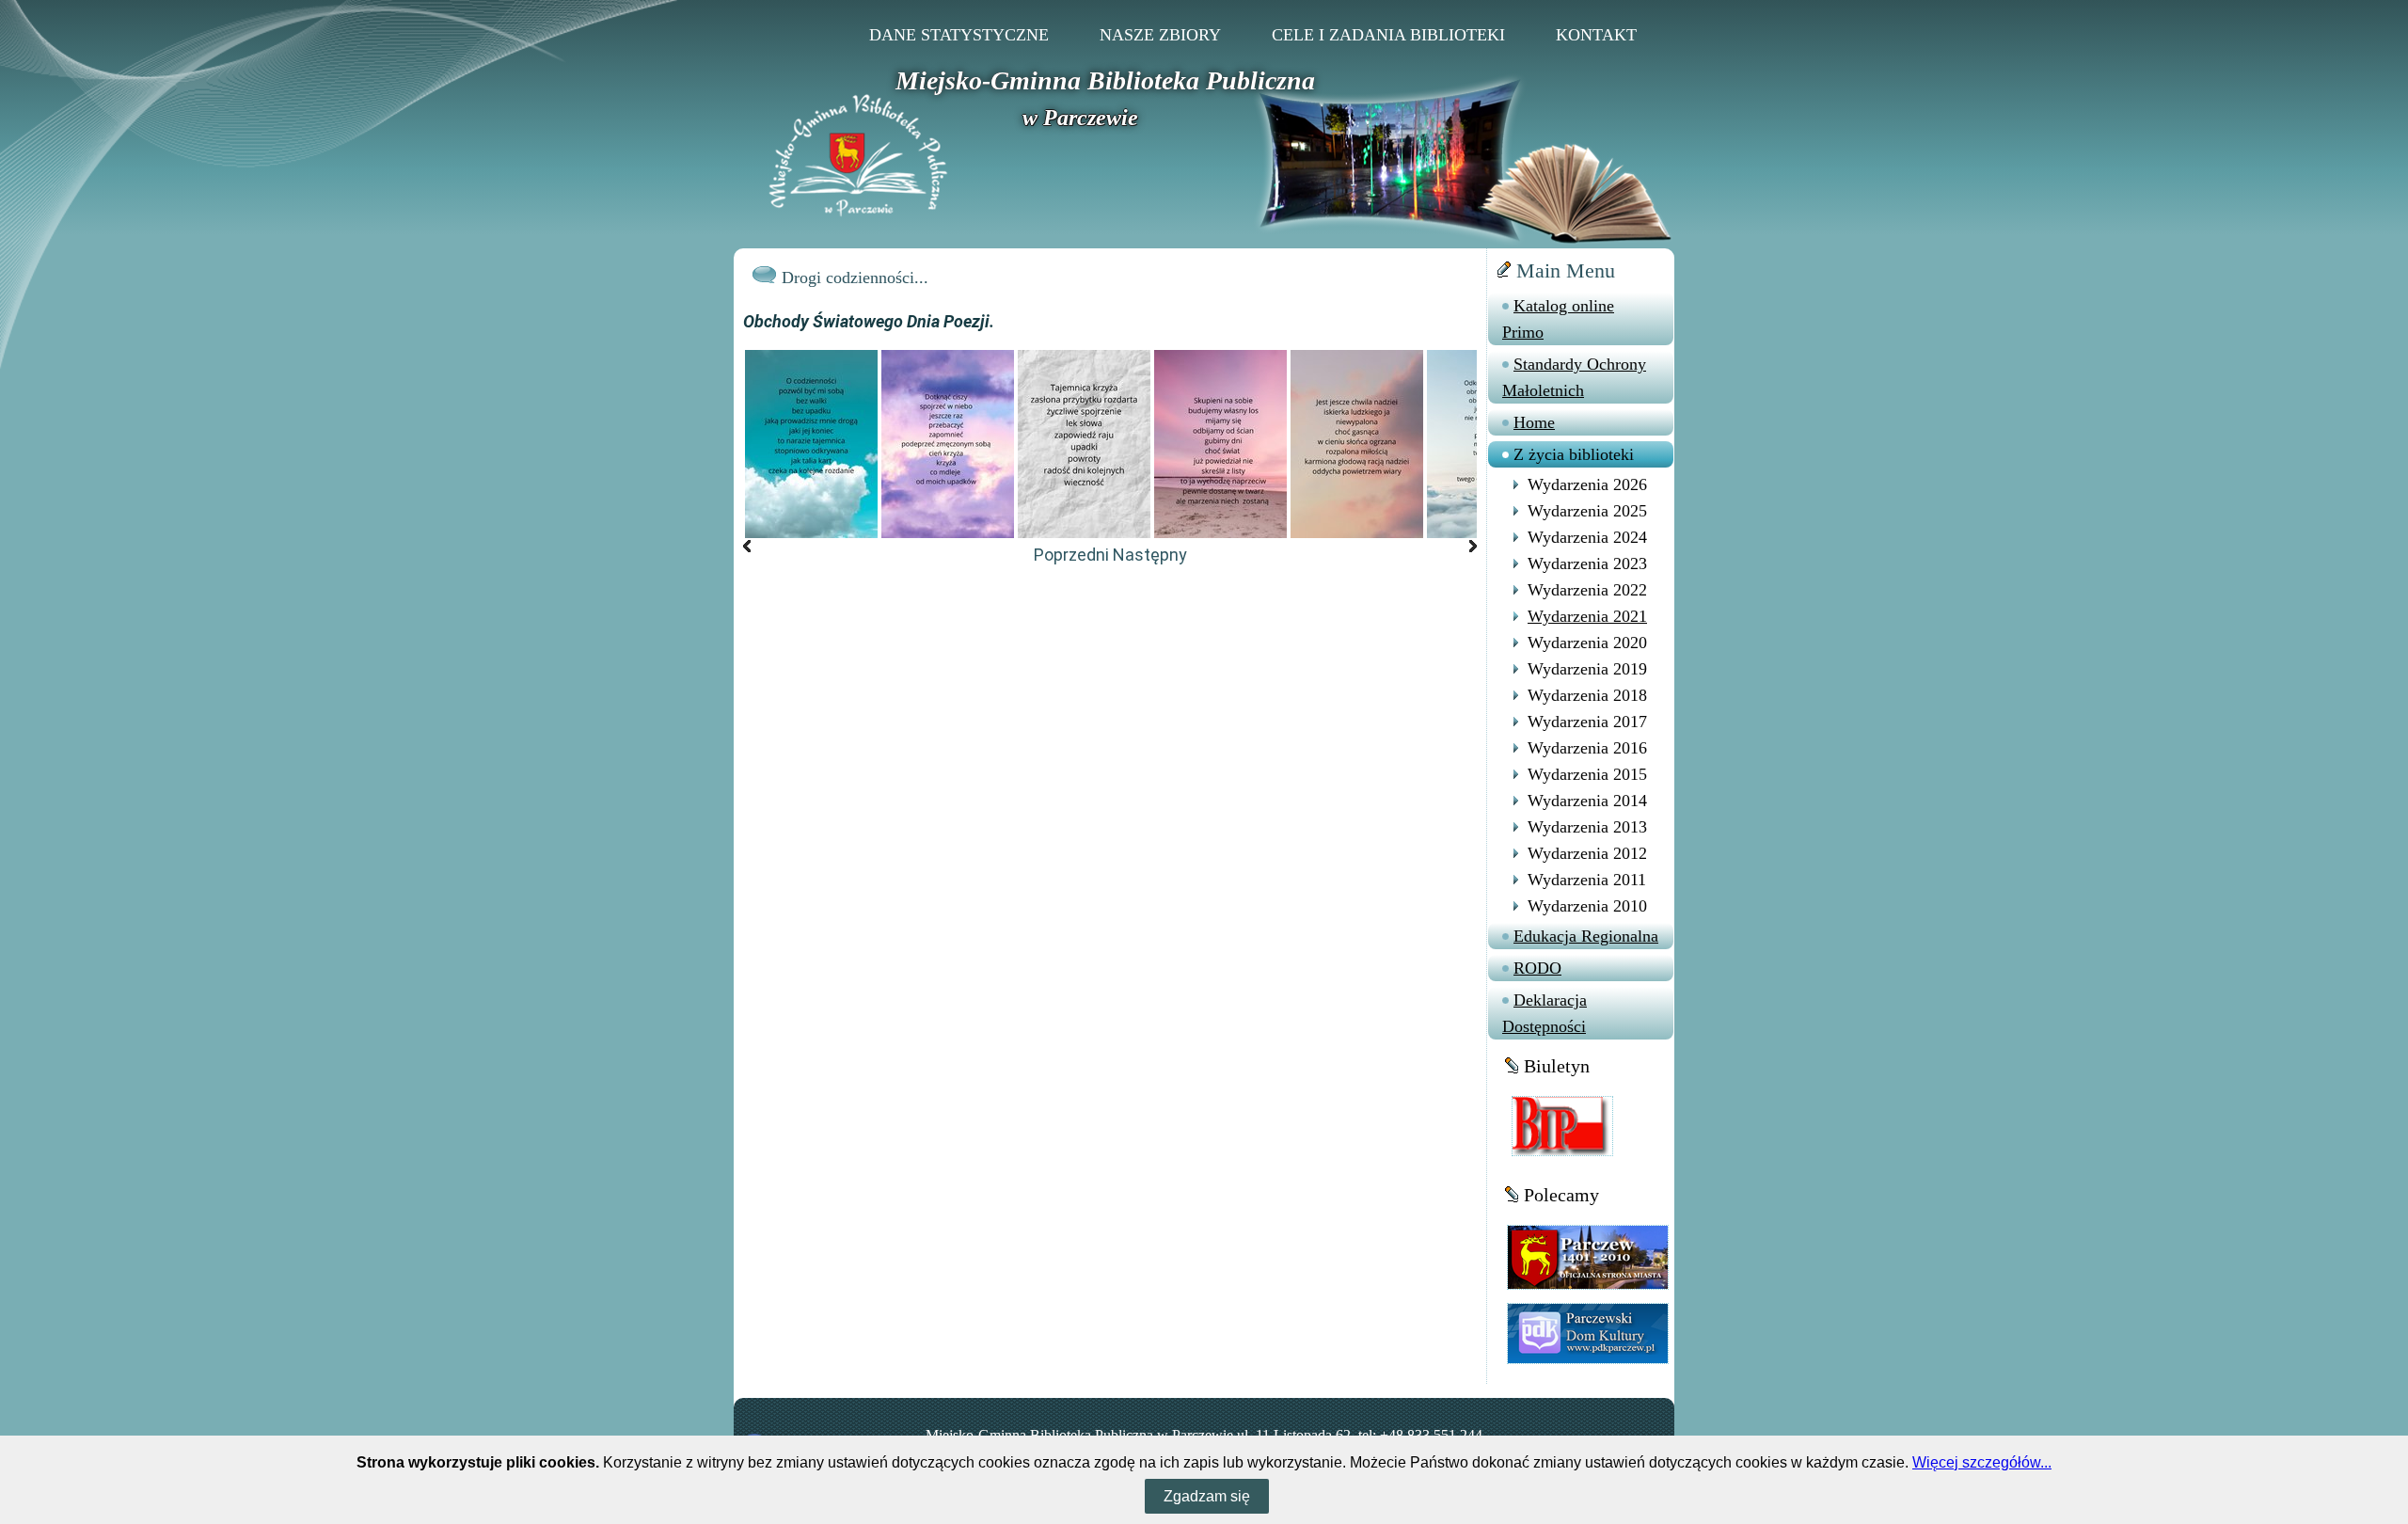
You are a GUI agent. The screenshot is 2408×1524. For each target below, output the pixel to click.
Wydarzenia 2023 (1587, 564)
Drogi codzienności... (855, 278)
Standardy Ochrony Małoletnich (1574, 377)
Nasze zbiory (1160, 35)
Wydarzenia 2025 (1587, 511)
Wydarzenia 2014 (1587, 801)
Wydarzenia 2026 (1587, 484)
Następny (1150, 555)
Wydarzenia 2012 (1587, 853)
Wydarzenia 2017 (1587, 722)
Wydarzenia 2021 (1587, 616)
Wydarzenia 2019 (1587, 669)
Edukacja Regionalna (1586, 936)
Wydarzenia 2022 (1587, 590)
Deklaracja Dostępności (1545, 1013)
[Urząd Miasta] (1588, 1256)
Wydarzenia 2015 (1587, 774)
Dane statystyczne (959, 35)
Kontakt (1596, 35)
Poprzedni (1071, 555)
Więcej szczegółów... (1982, 1462)
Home (1534, 422)
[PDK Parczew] (1588, 1333)
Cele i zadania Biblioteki (1388, 35)
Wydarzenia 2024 (1587, 537)
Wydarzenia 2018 (1587, 695)
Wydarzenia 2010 (1587, 906)
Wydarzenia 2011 (1587, 880)
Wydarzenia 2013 (1587, 827)
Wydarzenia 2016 (1587, 748)
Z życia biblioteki (1574, 454)
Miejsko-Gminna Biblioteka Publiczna (1105, 80)
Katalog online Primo (1558, 319)
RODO (1537, 968)
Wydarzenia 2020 (1587, 643)
